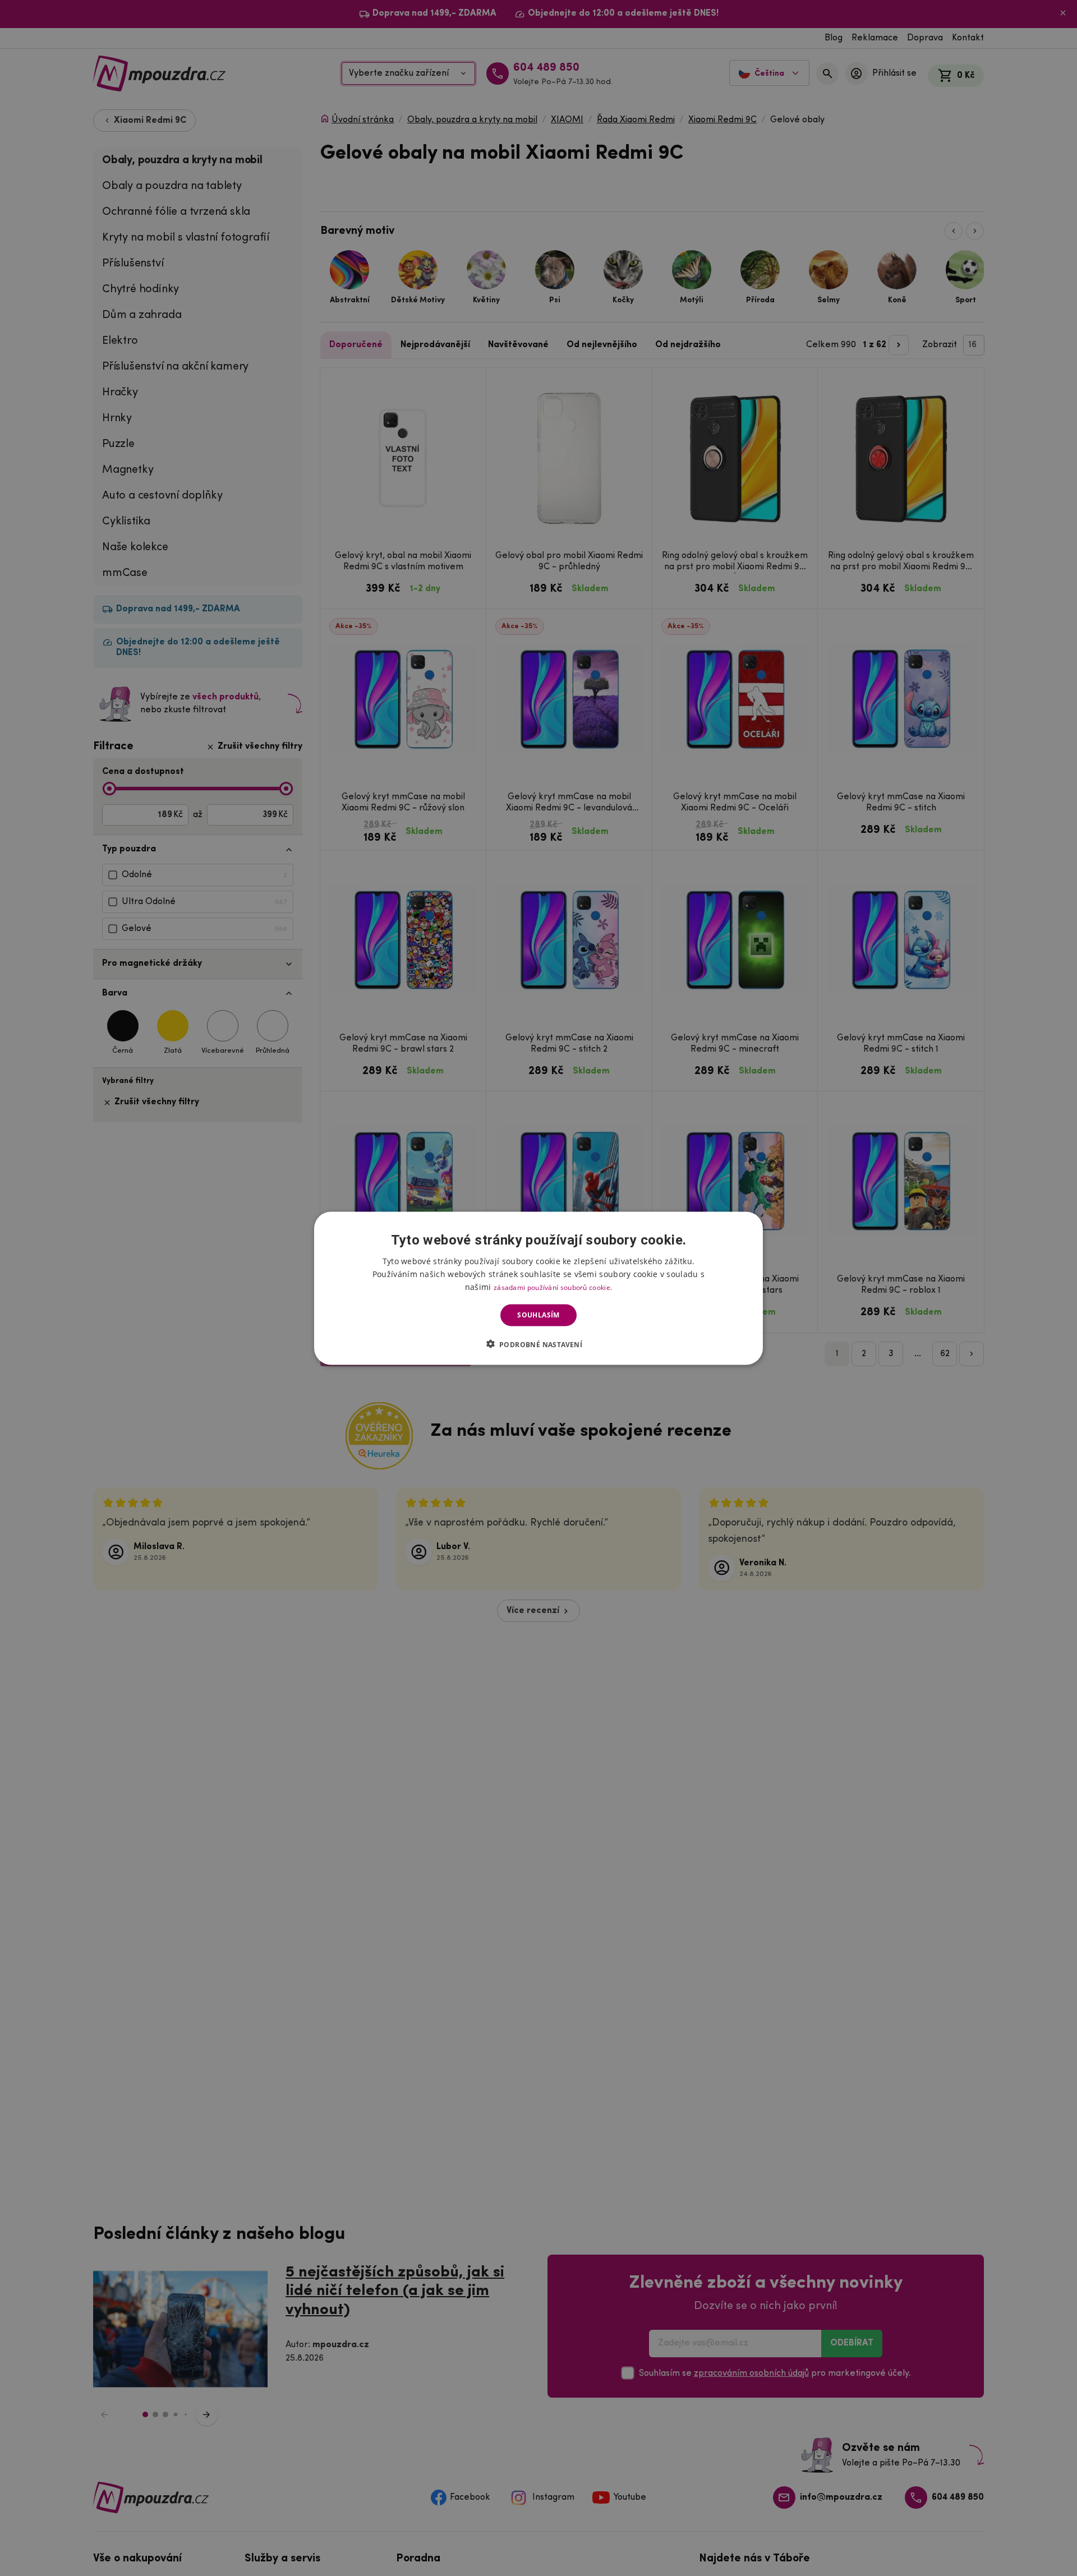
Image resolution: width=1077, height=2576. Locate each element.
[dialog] (538, 1288)
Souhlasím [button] (538, 1315)
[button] (539, 1344)
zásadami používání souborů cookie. (553, 1287)
